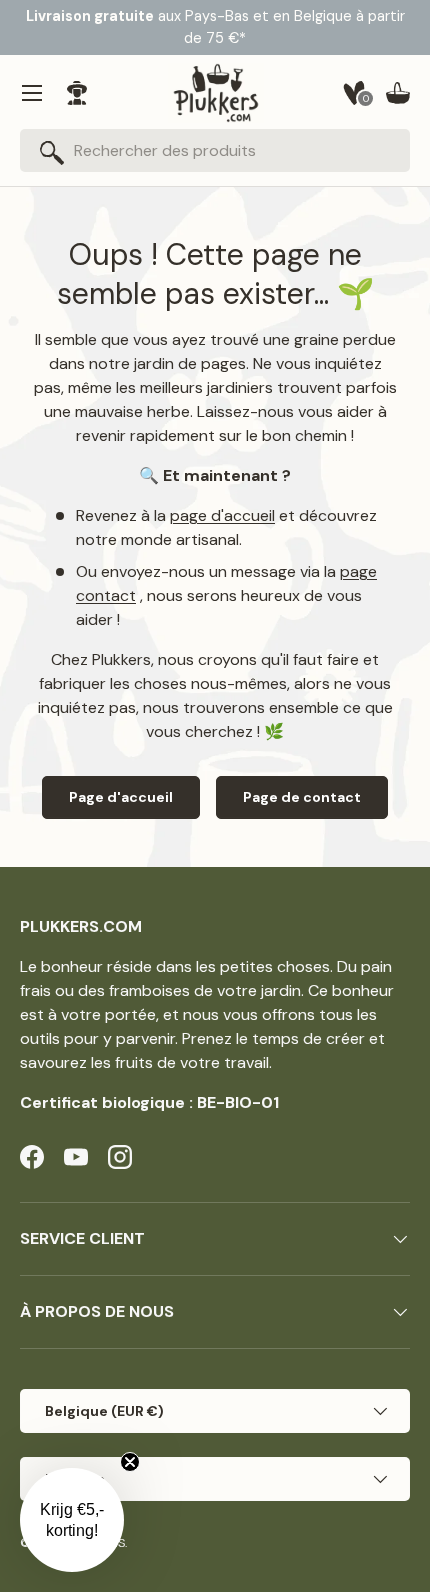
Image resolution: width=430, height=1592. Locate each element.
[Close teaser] (130, 1462)
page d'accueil (222, 515)
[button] (398, 93)
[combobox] (215, 150)
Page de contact (302, 797)
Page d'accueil (121, 797)
